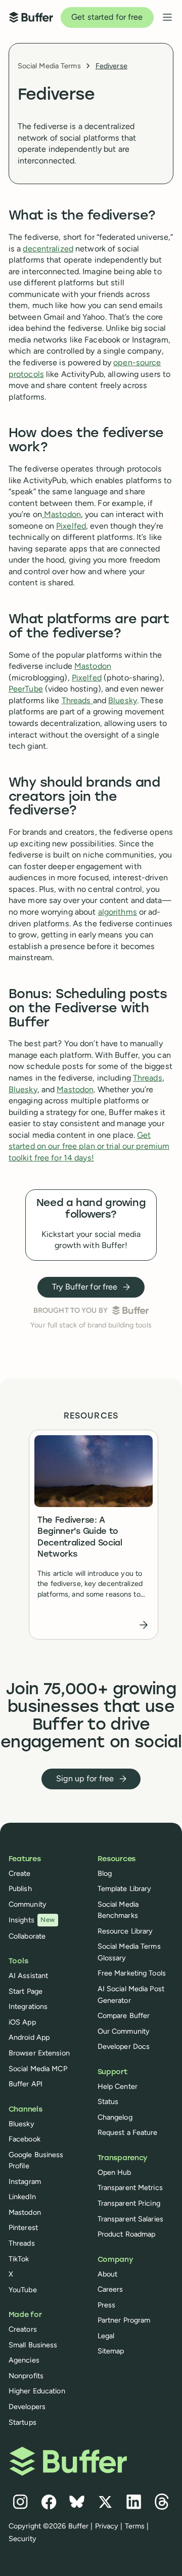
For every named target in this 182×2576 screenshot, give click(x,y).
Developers (27, 2407)
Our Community (124, 2031)
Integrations (28, 2006)
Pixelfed (71, 526)
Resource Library (125, 1931)
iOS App (22, 2022)
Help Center (118, 2086)
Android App (29, 2037)
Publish (20, 1888)
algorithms (118, 912)
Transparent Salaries (130, 2219)
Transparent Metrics (130, 2187)
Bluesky (123, 700)
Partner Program (124, 2320)
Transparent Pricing (129, 2203)
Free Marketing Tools (132, 1973)
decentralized (48, 249)
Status (108, 2101)
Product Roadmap (127, 2234)
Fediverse (111, 66)
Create (20, 1873)
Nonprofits (26, 2376)
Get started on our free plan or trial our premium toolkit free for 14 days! (89, 1146)
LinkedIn (22, 2197)
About (108, 2274)
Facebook (25, 2139)
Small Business (33, 2345)
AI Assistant (28, 1976)
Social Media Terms (49, 66)
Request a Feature (128, 2132)
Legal (106, 2336)
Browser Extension (39, 2053)
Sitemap (111, 2351)
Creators (23, 2329)
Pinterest (23, 2227)
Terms (135, 2526)
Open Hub (115, 2172)
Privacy (107, 2526)
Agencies (24, 2360)
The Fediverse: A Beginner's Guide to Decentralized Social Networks (80, 1538)
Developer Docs (124, 2046)
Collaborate (27, 1936)
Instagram (25, 2181)
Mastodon (62, 514)
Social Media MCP (38, 2069)
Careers (110, 2289)
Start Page (26, 1991)
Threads (76, 700)
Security (22, 2539)
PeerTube (26, 689)
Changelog (115, 2117)
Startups (22, 2422)
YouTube (23, 2290)
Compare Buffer (124, 2015)
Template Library (125, 1888)
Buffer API (26, 2084)
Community (28, 1904)
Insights (32, 1920)
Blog (105, 1873)
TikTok (19, 2259)
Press (107, 2305)
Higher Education (37, 2391)
